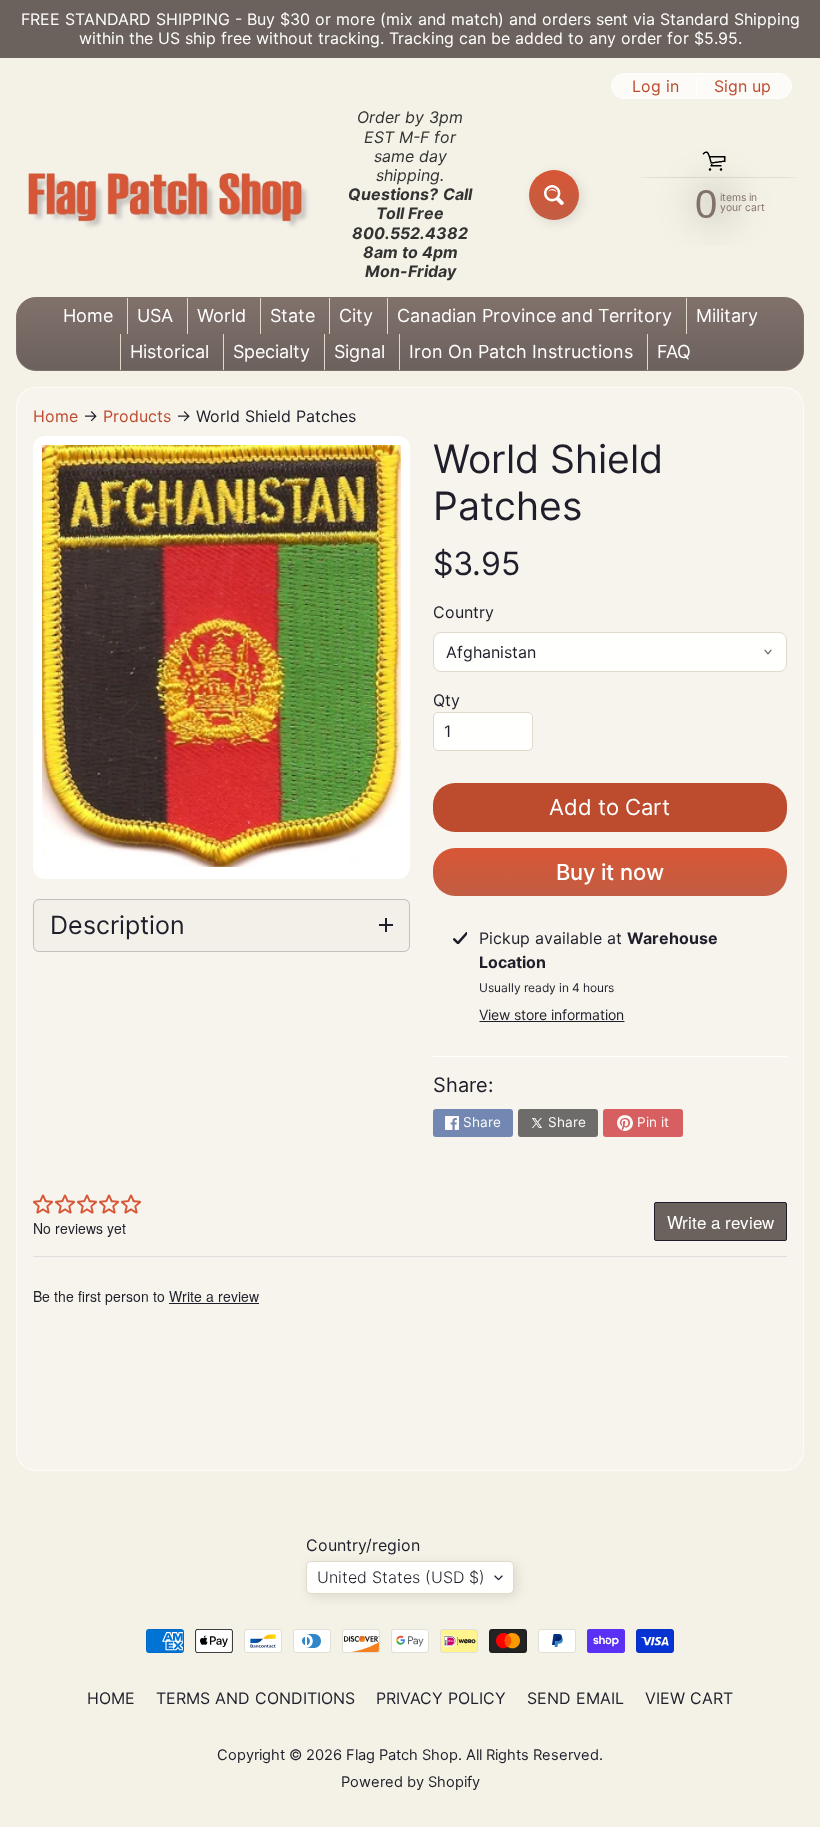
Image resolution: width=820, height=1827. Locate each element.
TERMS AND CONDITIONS (255, 1698)
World (221, 315)
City (356, 315)
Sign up (742, 86)
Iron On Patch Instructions (521, 351)
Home (88, 315)
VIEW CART (689, 1698)
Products (137, 416)
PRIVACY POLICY (441, 1698)
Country (463, 612)
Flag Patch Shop (402, 1755)
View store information (551, 1014)
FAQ (674, 351)
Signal (359, 351)
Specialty (271, 351)
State (292, 315)
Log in (655, 86)
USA (155, 315)
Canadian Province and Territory (534, 315)
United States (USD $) (401, 1577)
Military (727, 315)
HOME (111, 1698)
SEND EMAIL (575, 1698)
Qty (446, 700)
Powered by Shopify (410, 1782)
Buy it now (610, 872)
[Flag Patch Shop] (166, 194)
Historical (169, 351)
